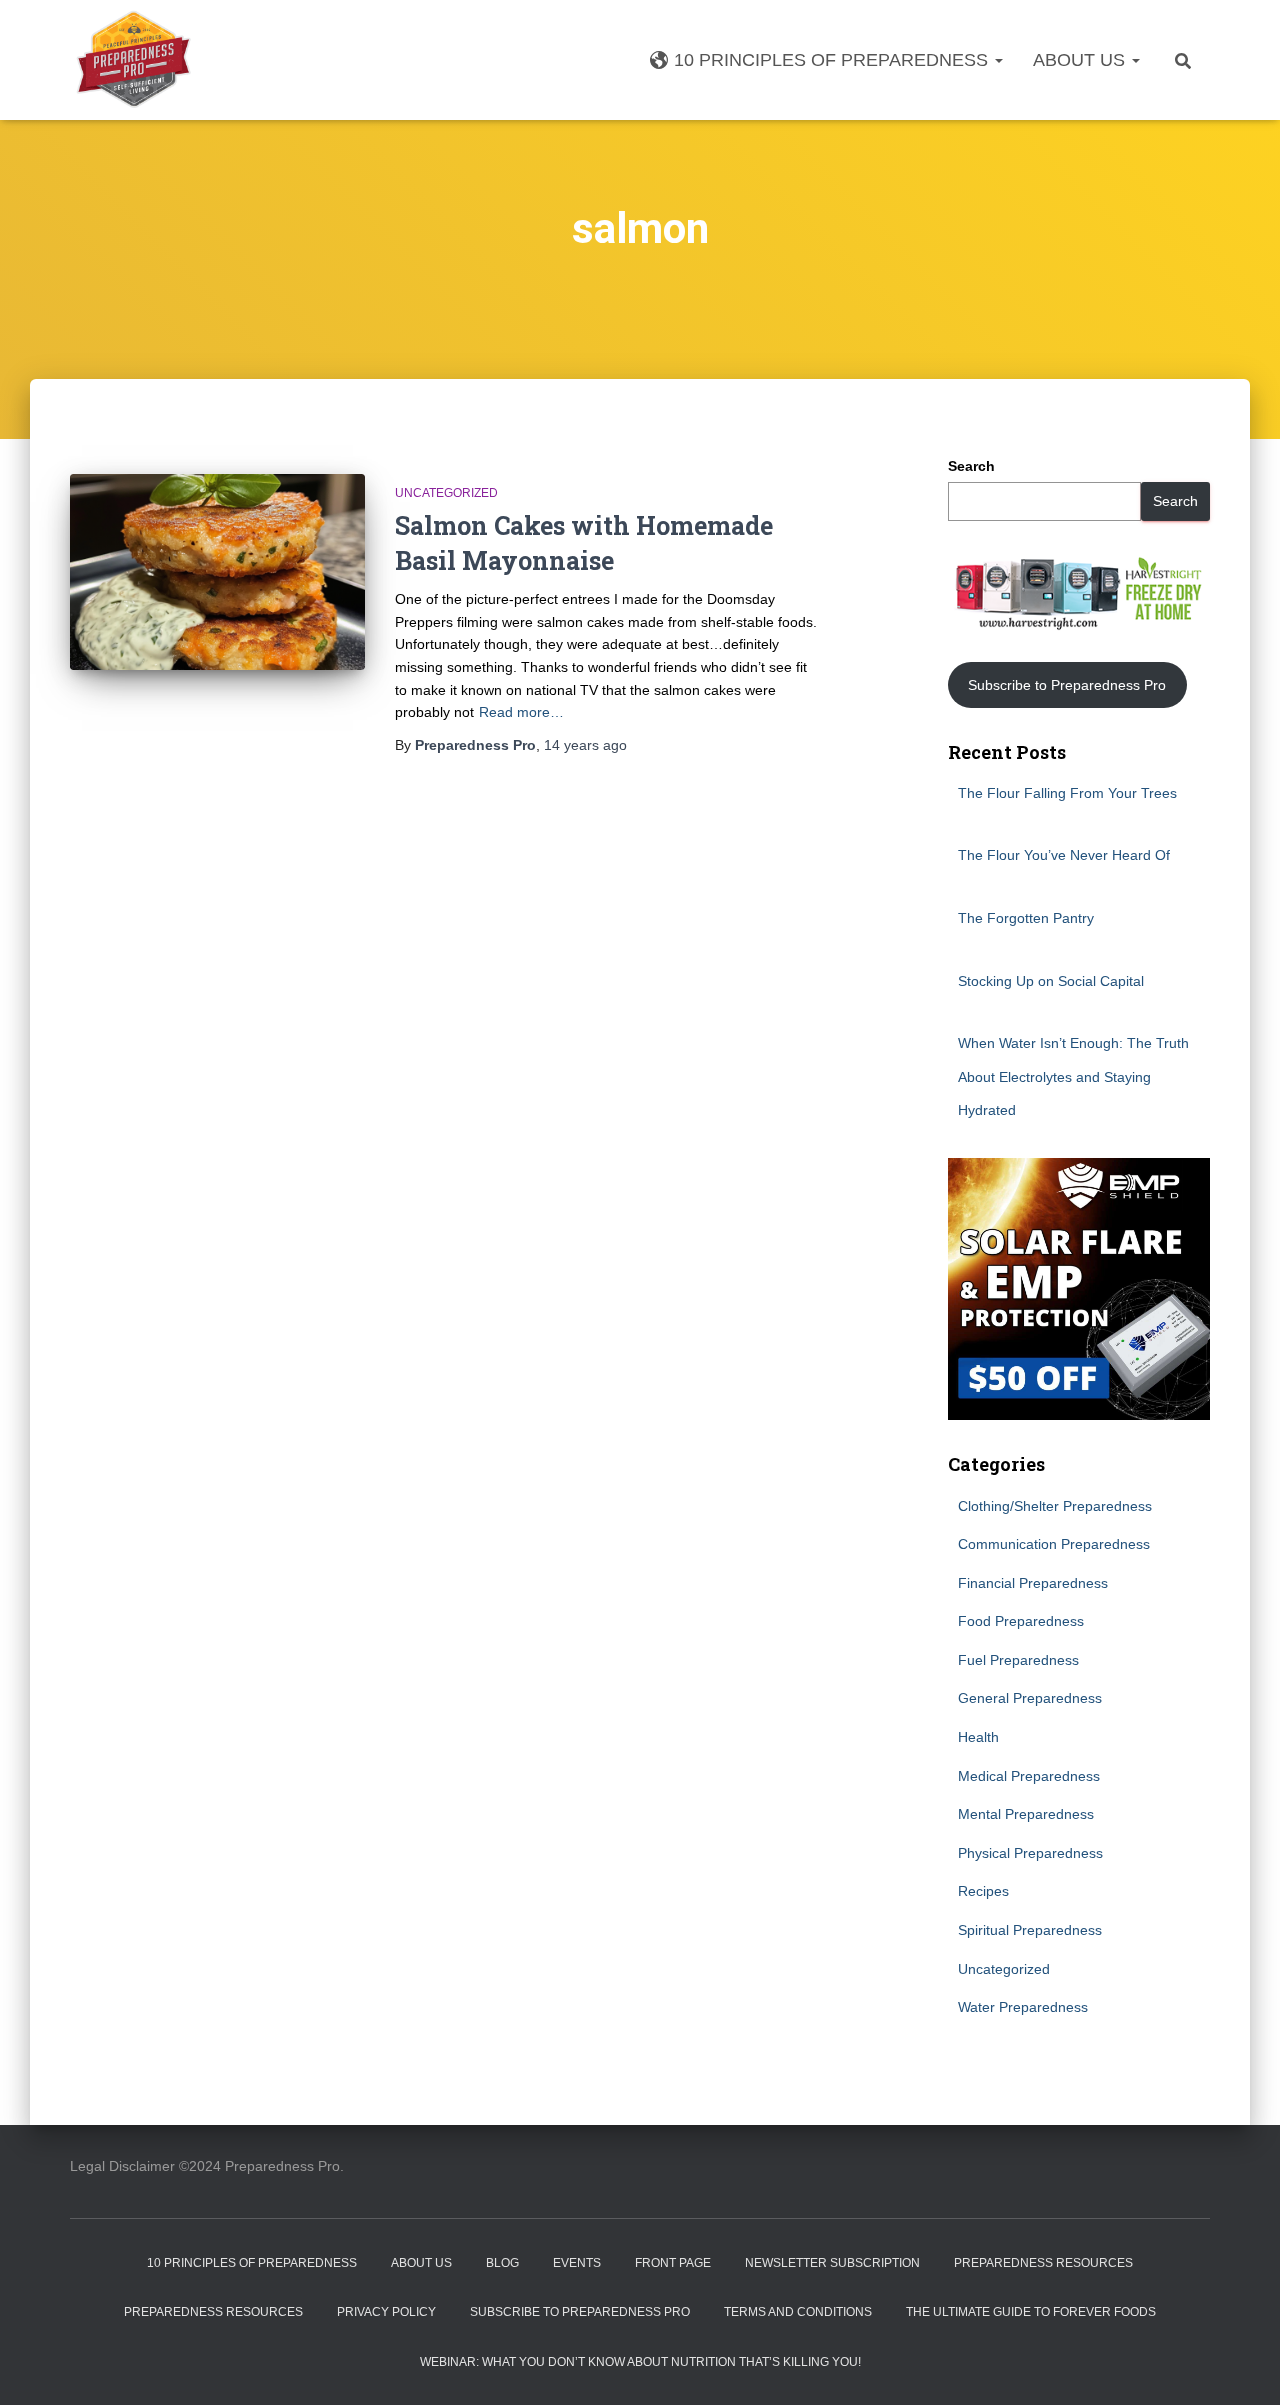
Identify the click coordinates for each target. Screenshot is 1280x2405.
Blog (502, 2263)
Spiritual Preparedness (1030, 1930)
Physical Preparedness (1030, 1853)
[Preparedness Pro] (133, 60)
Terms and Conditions (798, 2312)
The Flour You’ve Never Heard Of (1064, 855)
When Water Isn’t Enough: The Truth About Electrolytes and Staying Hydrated (1073, 1076)
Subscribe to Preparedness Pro (1067, 685)
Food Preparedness (1021, 1621)
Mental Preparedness (1026, 1814)
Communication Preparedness (1054, 1544)
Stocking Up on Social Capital (1051, 981)
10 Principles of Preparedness (833, 60)
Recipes (983, 1891)
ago (585, 745)
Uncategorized (446, 493)
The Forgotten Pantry (1026, 918)
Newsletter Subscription (832, 2263)
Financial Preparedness (1033, 1583)
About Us (1081, 60)
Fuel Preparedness (1018, 1660)
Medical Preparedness (1029, 1776)
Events (577, 2263)
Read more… (521, 712)
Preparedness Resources (1043, 2263)
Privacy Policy (386, 2312)
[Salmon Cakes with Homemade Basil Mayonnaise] (217, 572)
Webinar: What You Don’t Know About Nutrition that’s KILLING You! (640, 2362)
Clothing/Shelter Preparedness (1055, 1506)
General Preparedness (1030, 1698)
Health (978, 1737)
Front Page (673, 2263)
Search (971, 466)
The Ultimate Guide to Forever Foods (1031, 2312)
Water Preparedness (1023, 2007)
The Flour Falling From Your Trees (1067, 793)
